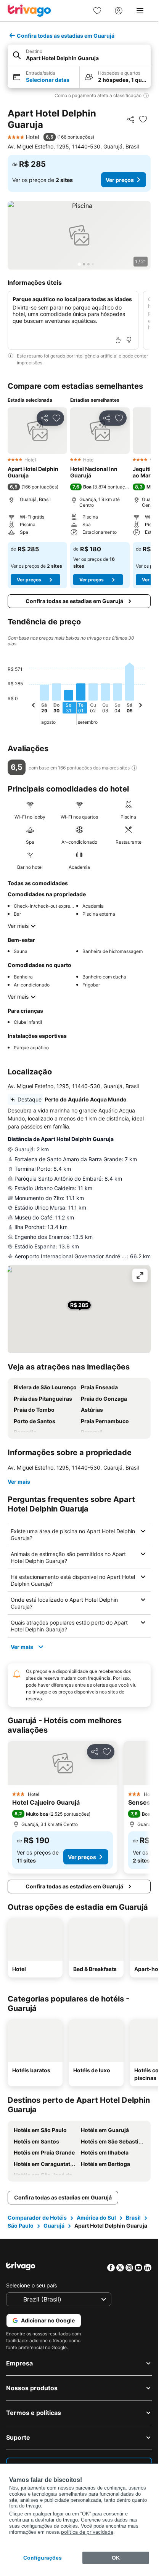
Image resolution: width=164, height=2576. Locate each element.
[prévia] (34, 706)
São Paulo (21, 2226)
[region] (79, 235)
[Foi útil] (118, 340)
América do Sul (96, 2218)
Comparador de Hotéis (37, 2218)
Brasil (133, 2218)
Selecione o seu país (31, 2285)
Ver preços (120, 180)
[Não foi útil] (129, 340)
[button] (79, 55)
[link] (97, 11)
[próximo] (140, 706)
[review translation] (134, 768)
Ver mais (18, 926)
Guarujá (54, 2226)
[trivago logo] (29, 11)
